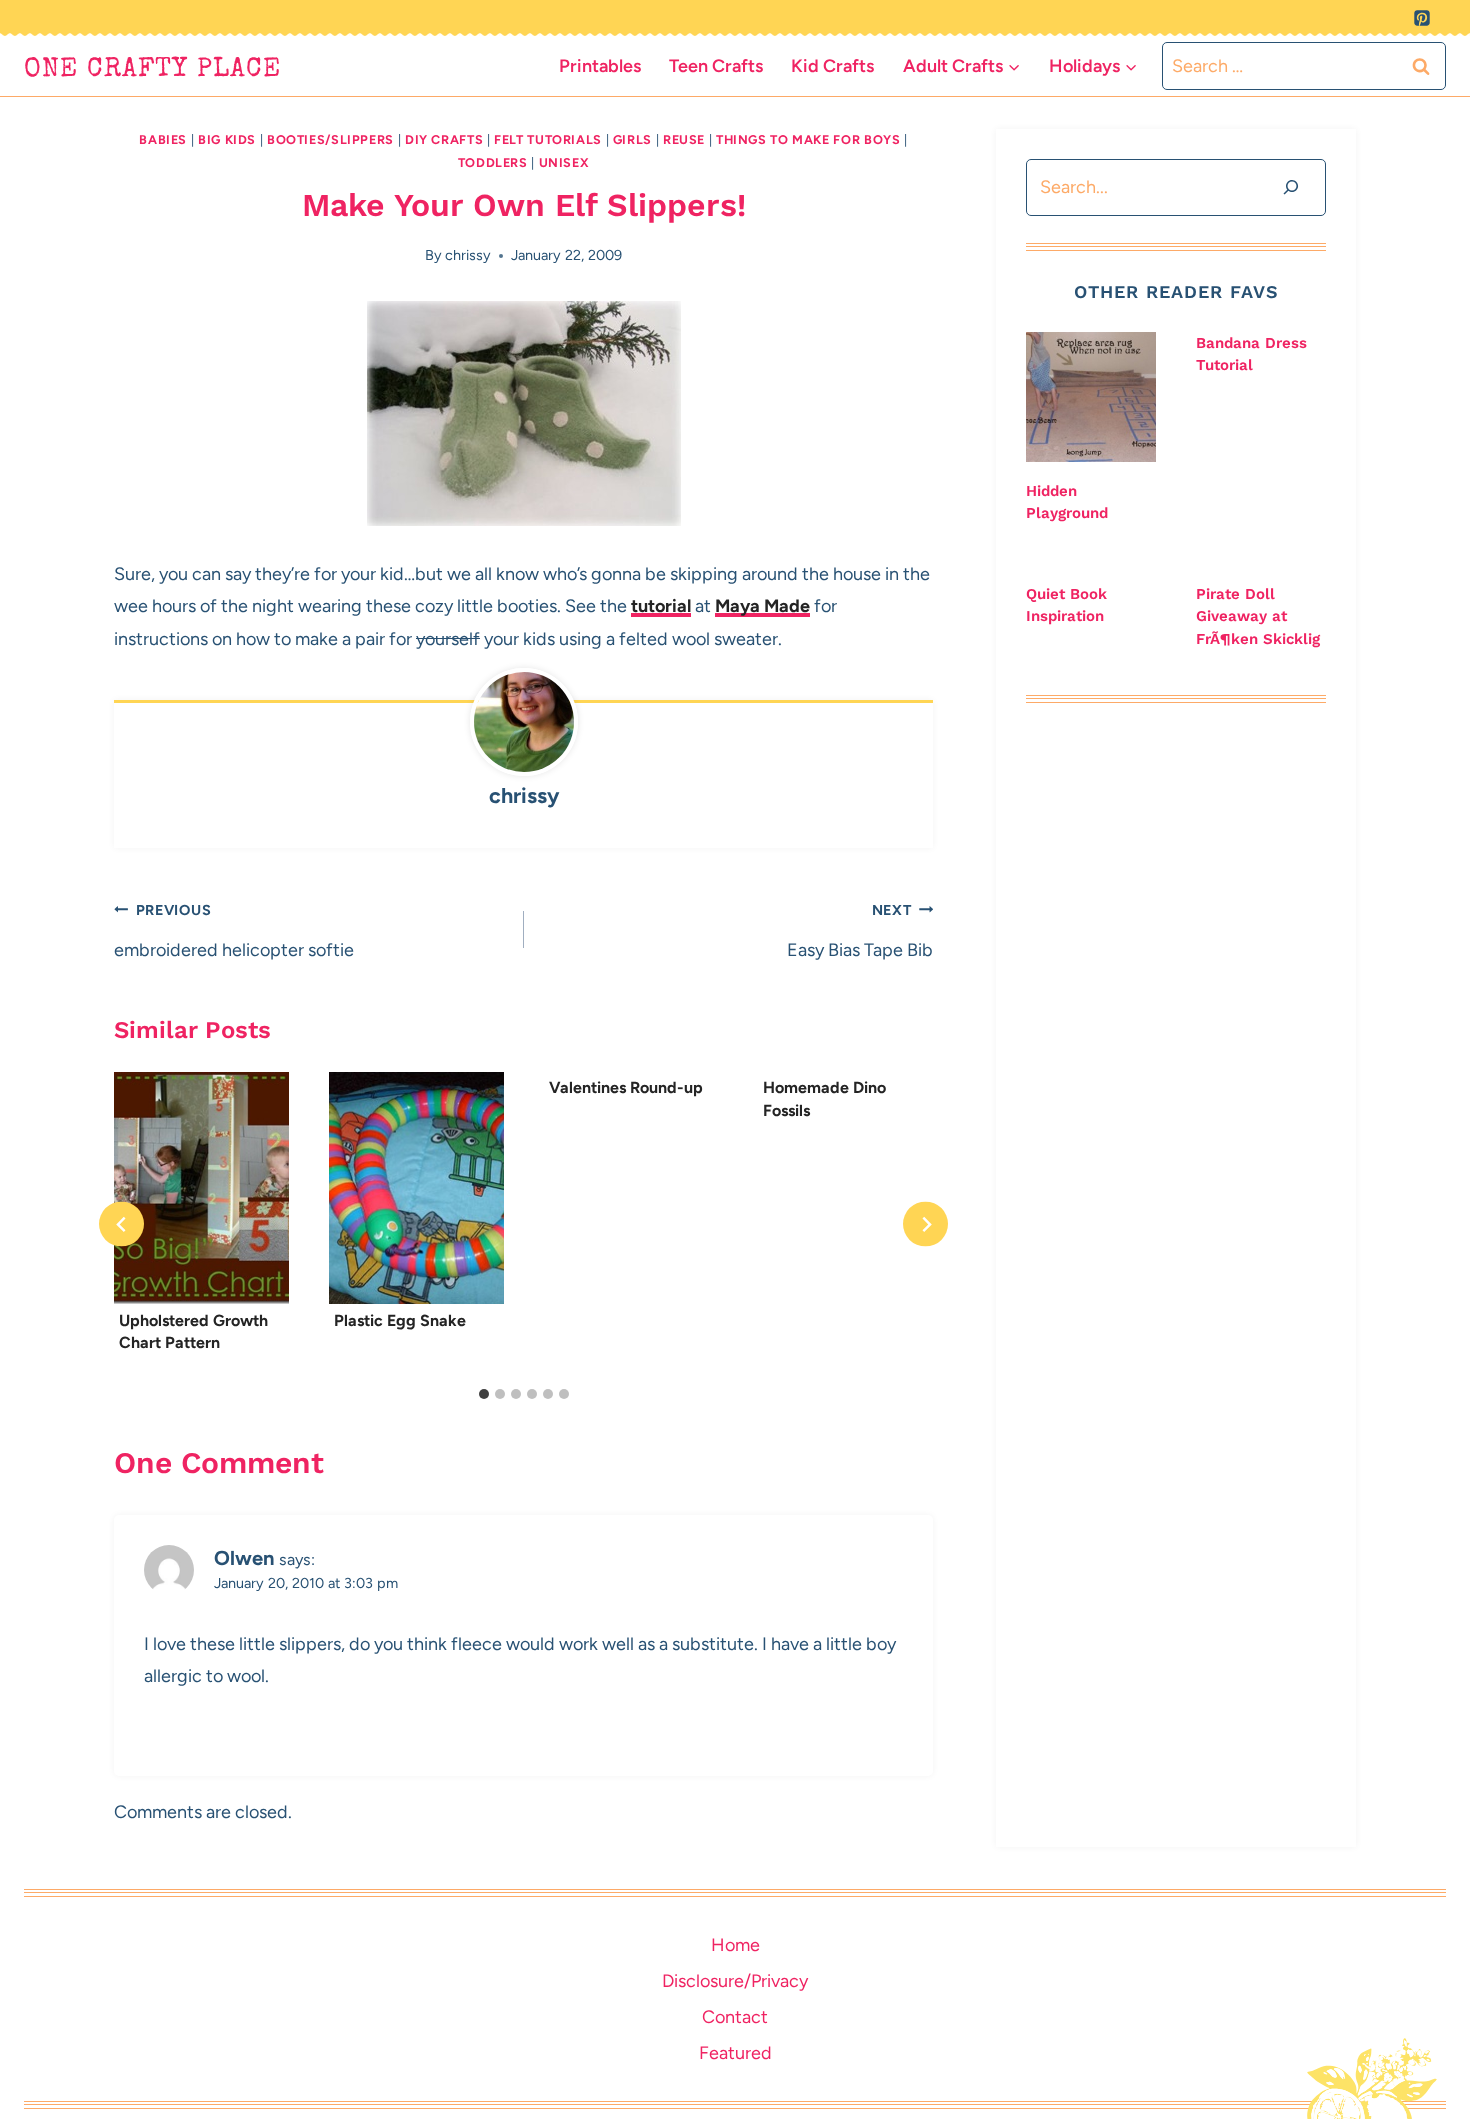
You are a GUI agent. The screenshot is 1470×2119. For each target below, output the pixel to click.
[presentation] (201, 1188)
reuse (684, 139)
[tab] (484, 1394)
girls (632, 139)
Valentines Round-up (626, 1087)
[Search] (1291, 187)
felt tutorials (548, 139)
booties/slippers (330, 139)
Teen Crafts (716, 66)
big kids (227, 139)
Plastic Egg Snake (400, 1319)
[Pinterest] (1422, 18)
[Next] (925, 1224)
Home (735, 1945)
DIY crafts (444, 139)
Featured (735, 2053)
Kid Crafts (832, 66)
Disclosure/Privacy (735, 1981)
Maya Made (762, 606)
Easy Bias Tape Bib (860, 931)
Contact (735, 2017)
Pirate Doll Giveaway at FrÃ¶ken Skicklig (1258, 616)
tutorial (661, 606)
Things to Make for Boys (808, 139)
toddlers (493, 162)
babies (163, 139)
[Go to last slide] (121, 1224)
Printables (600, 66)
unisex (564, 162)
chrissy (468, 255)
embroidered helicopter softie (234, 931)
